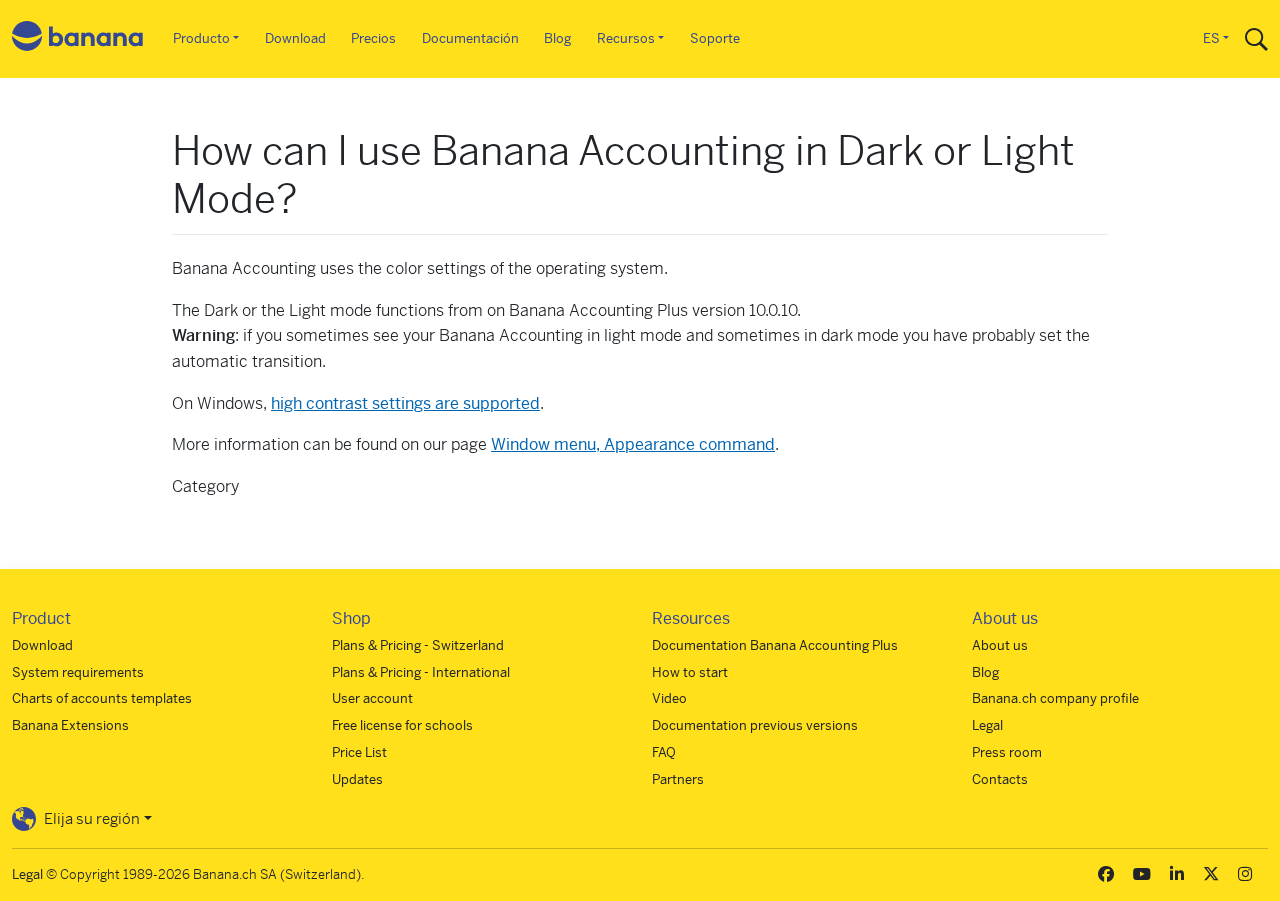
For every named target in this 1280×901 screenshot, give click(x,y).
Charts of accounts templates (102, 698)
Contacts (1000, 779)
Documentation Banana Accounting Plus (775, 645)
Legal (987, 725)
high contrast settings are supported (405, 403)
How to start (690, 672)
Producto (201, 38)
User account (372, 698)
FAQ (664, 752)
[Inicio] (78, 39)
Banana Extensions (70, 725)
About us (1000, 645)
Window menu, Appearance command (633, 444)
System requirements (78, 672)
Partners (678, 779)
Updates (357, 779)
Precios (373, 38)
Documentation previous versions (755, 725)
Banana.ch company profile (1055, 698)
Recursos (626, 38)
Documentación (470, 38)
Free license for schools (402, 725)
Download (295, 38)
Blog (557, 38)
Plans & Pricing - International (421, 672)
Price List (359, 752)
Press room (1007, 752)
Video (669, 698)
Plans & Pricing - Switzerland (418, 645)
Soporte (715, 38)
